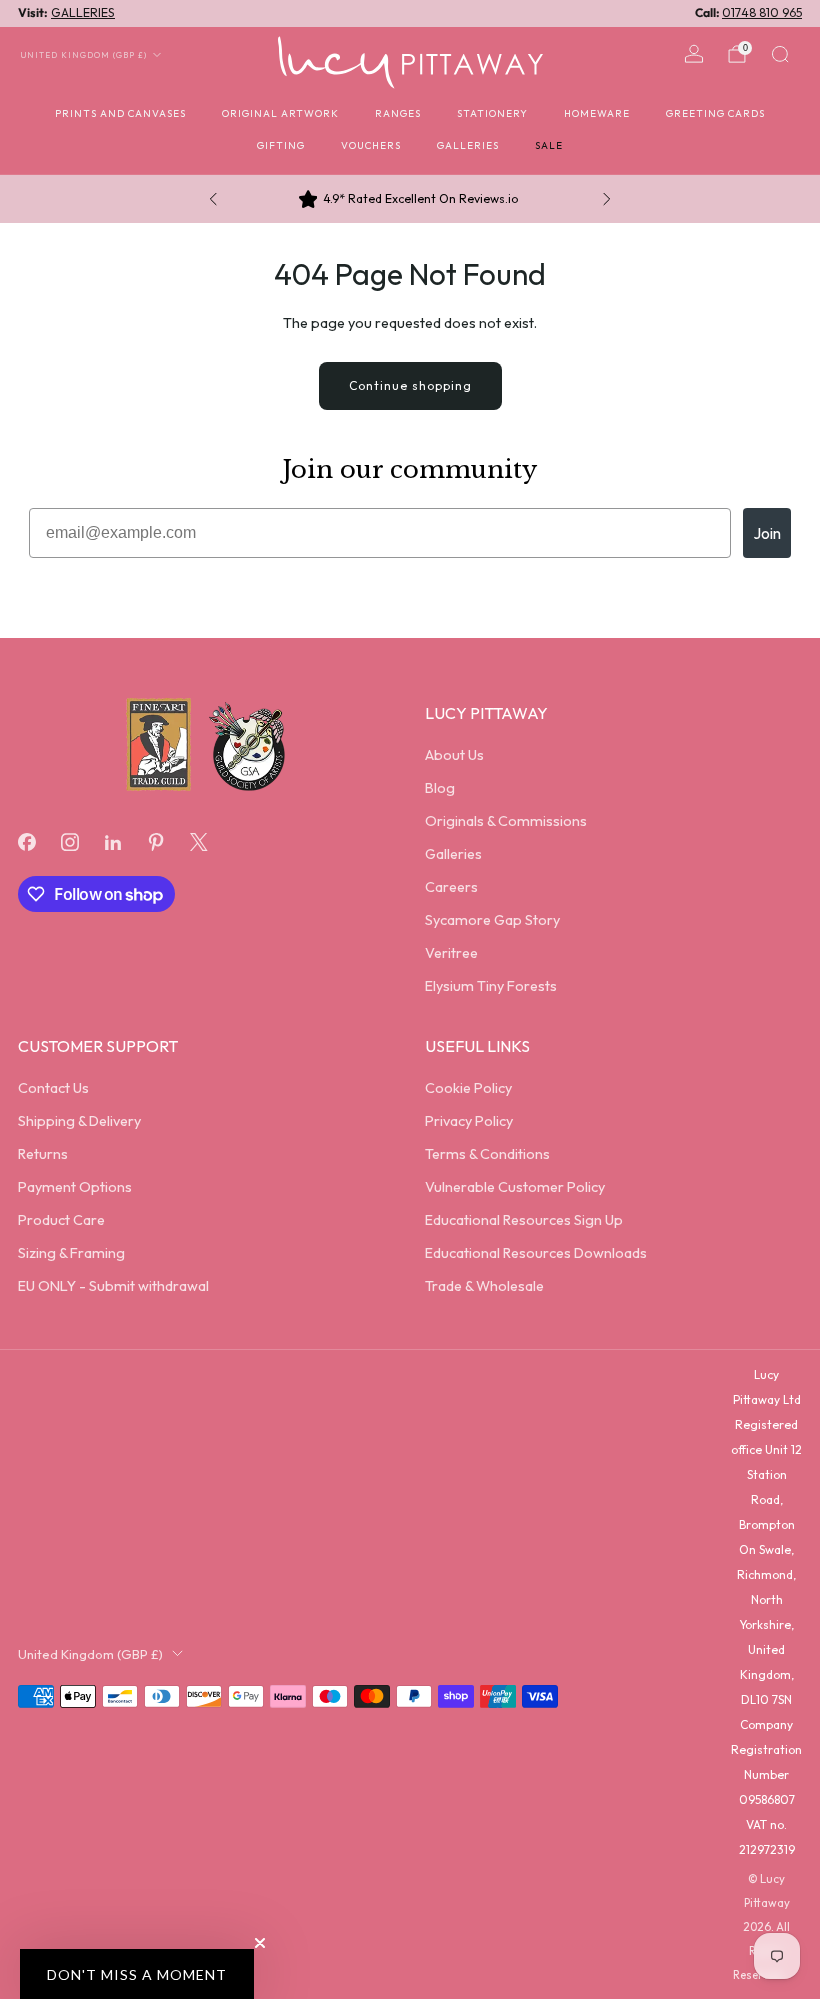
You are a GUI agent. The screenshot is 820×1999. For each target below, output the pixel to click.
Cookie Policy (468, 1088)
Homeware (597, 113)
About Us (454, 755)
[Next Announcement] (607, 199)
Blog (440, 788)
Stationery (492, 113)
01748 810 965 (762, 12)
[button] (137, 1974)
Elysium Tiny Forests (491, 986)
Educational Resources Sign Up (524, 1220)
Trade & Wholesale (484, 1286)
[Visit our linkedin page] (112, 842)
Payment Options (75, 1187)
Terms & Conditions (487, 1154)
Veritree (451, 953)
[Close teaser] (260, 1943)
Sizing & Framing (71, 1253)
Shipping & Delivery (79, 1121)
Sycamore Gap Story (492, 920)
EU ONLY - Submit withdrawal (113, 1286)
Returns (43, 1154)
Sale (549, 145)
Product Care (61, 1220)
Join (767, 533)
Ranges (398, 113)
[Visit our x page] (199, 842)
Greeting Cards (715, 113)
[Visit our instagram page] (69, 842)
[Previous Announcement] (213, 199)
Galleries (468, 145)
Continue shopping (410, 385)
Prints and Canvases (120, 113)
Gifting (281, 145)
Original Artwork (280, 113)
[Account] (694, 54)
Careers (451, 887)
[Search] (780, 54)
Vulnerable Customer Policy (515, 1187)
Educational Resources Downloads (536, 1253)
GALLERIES (83, 12)
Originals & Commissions (506, 821)
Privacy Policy (469, 1121)
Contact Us (53, 1088)
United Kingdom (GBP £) (84, 55)
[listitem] (410, 199)
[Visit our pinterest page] (156, 842)
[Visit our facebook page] (26, 842)
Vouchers (371, 145)
